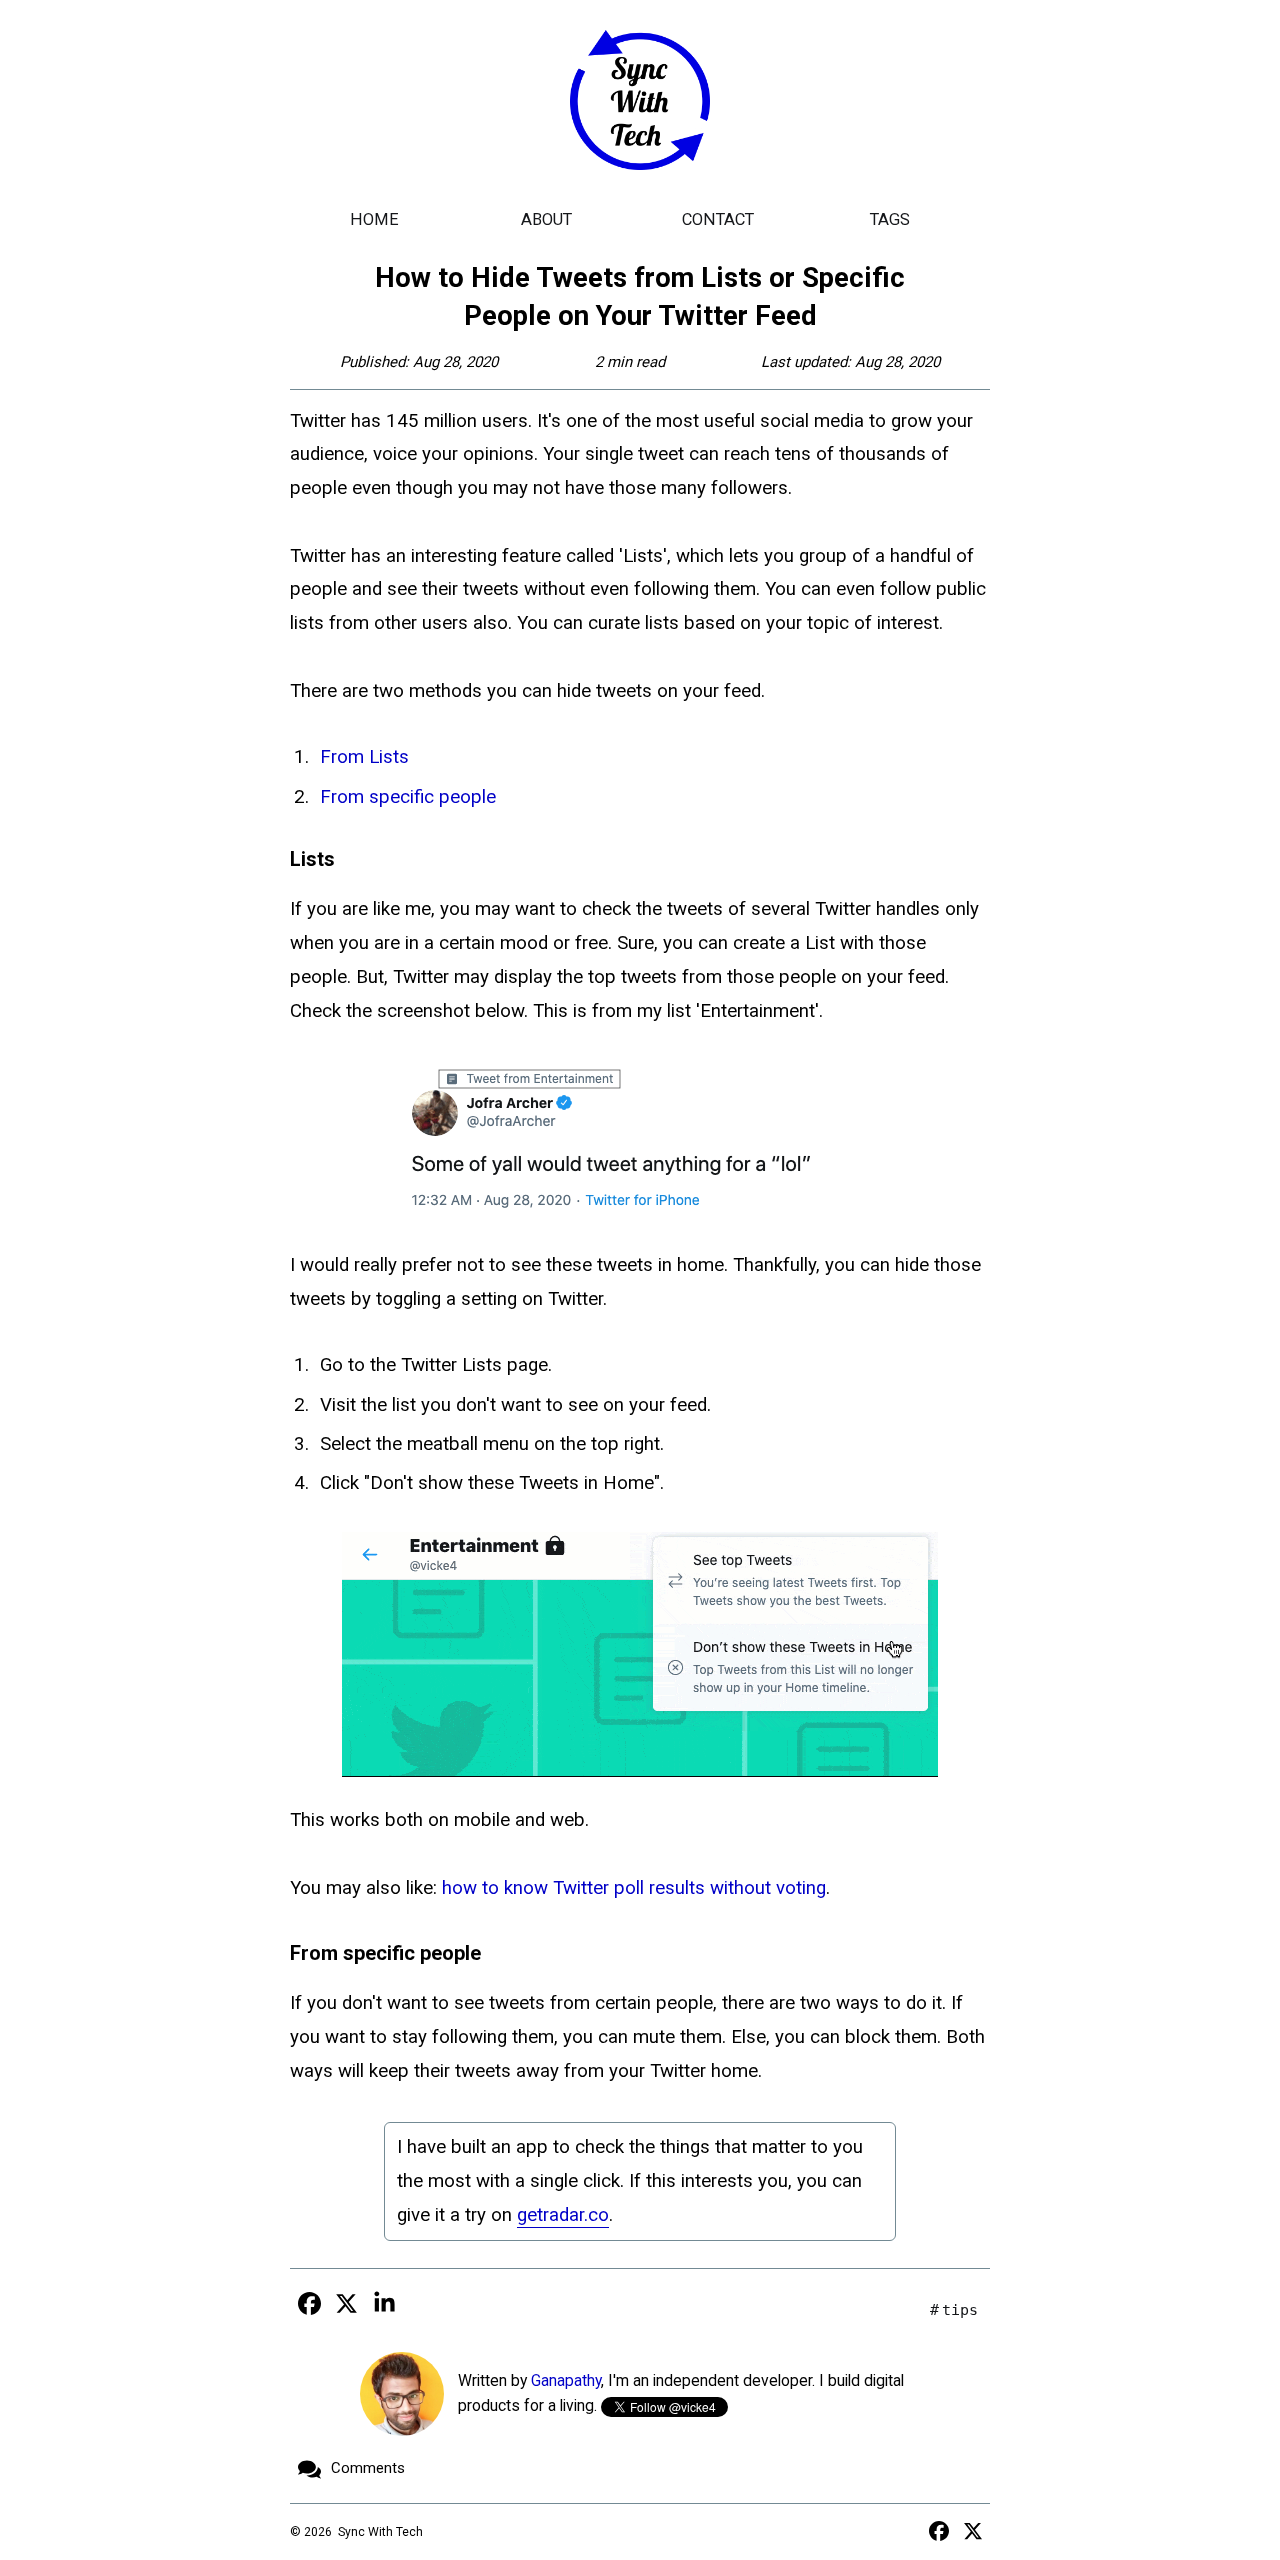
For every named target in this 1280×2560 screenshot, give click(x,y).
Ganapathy (566, 2380)
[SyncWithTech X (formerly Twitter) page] (973, 2531)
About (546, 219)
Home (374, 219)
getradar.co (563, 2215)
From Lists (364, 757)
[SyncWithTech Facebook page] (939, 2531)
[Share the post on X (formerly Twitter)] (347, 2303)
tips (960, 2310)
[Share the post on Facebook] (309, 2303)
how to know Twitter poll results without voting (634, 1888)
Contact (718, 219)
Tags (890, 219)
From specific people (408, 797)
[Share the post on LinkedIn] (384, 2303)
